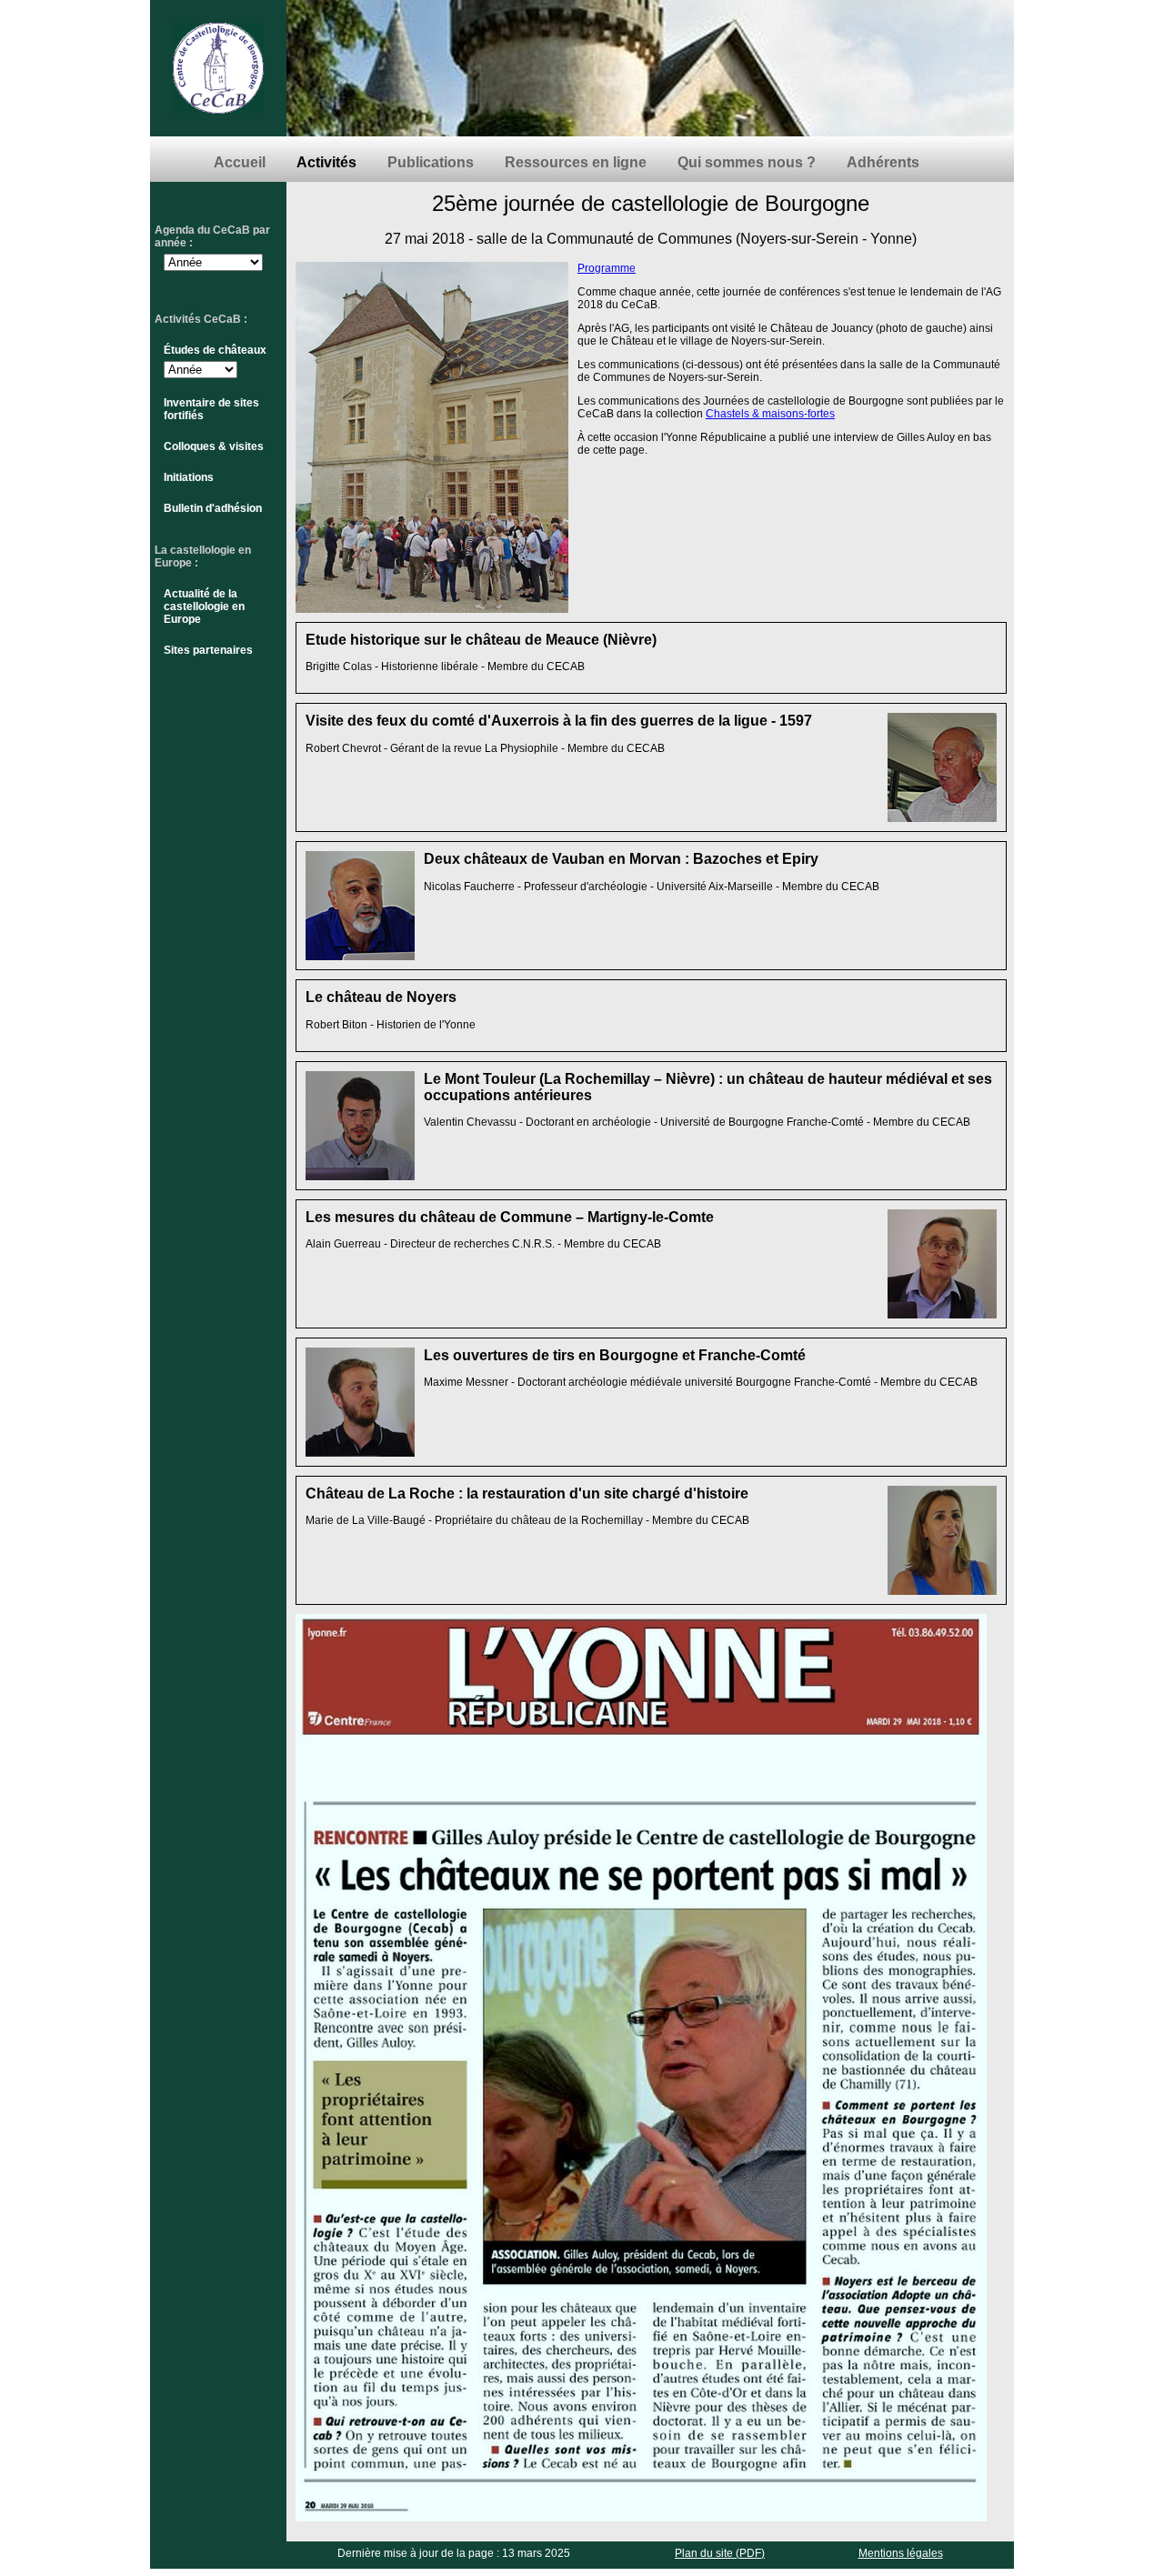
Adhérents (883, 162)
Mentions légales (901, 2553)
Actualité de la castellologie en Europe (204, 606)
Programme (607, 268)
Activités (326, 162)
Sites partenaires (208, 650)
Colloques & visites (214, 446)
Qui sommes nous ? (747, 162)
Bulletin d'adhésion (213, 508)
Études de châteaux (215, 350)
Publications (431, 162)
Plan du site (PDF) (720, 2553)
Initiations (189, 477)
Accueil (240, 162)
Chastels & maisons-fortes (770, 414)
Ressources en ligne (576, 162)
